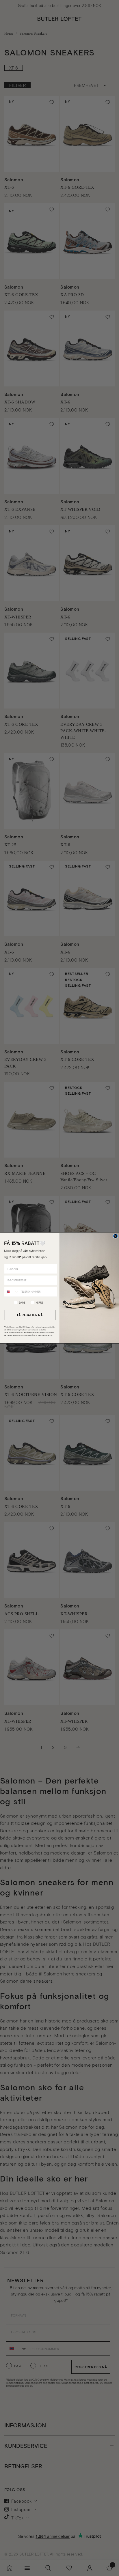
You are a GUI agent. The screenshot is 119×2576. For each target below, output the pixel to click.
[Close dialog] (116, 1236)
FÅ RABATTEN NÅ (30, 1315)
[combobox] (11, 1292)
